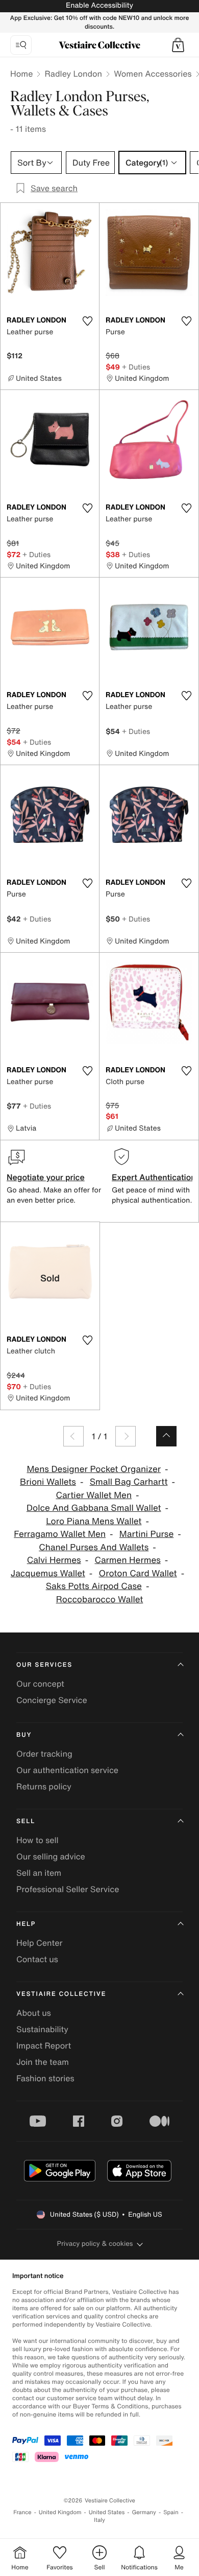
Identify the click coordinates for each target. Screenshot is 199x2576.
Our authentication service (67, 1770)
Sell (26, 1821)
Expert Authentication (154, 1177)
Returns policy (44, 1786)
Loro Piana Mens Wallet (94, 1521)
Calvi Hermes (54, 1560)
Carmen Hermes (127, 1560)
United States (107, 2512)
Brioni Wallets (48, 1482)
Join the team (43, 2062)
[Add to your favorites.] (87, 321)
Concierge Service (52, 1700)
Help (26, 1924)
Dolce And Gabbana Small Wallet (94, 1508)
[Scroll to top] (166, 1436)
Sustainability (42, 2029)
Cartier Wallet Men (94, 1495)
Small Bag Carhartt (129, 1482)
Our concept (40, 1684)
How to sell (38, 1840)
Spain (171, 2512)
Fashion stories (45, 2078)
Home (21, 74)
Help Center (39, 1943)
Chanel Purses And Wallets (94, 1547)
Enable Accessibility (99, 5)
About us (34, 2013)
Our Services (44, 1665)
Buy (24, 1735)
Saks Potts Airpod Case (94, 1586)
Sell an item (39, 1873)
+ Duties (136, 367)
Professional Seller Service (68, 1889)
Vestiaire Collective (61, 1994)
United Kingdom (60, 2512)
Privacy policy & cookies (95, 2244)
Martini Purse (146, 1534)
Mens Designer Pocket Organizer (94, 1469)
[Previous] (73, 1436)
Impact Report (44, 2045)
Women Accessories (153, 74)
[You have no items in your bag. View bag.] (178, 45)
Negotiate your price (46, 1177)
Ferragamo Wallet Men (60, 1534)
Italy (99, 2520)
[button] (178, 45)
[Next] (126, 1436)
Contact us (37, 1959)
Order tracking (44, 1754)
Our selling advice (51, 1856)
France (22, 2512)
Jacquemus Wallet (48, 1573)
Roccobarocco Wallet (100, 1600)
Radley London (73, 74)
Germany (144, 2512)
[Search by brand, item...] (21, 45)
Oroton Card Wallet (138, 1573)
